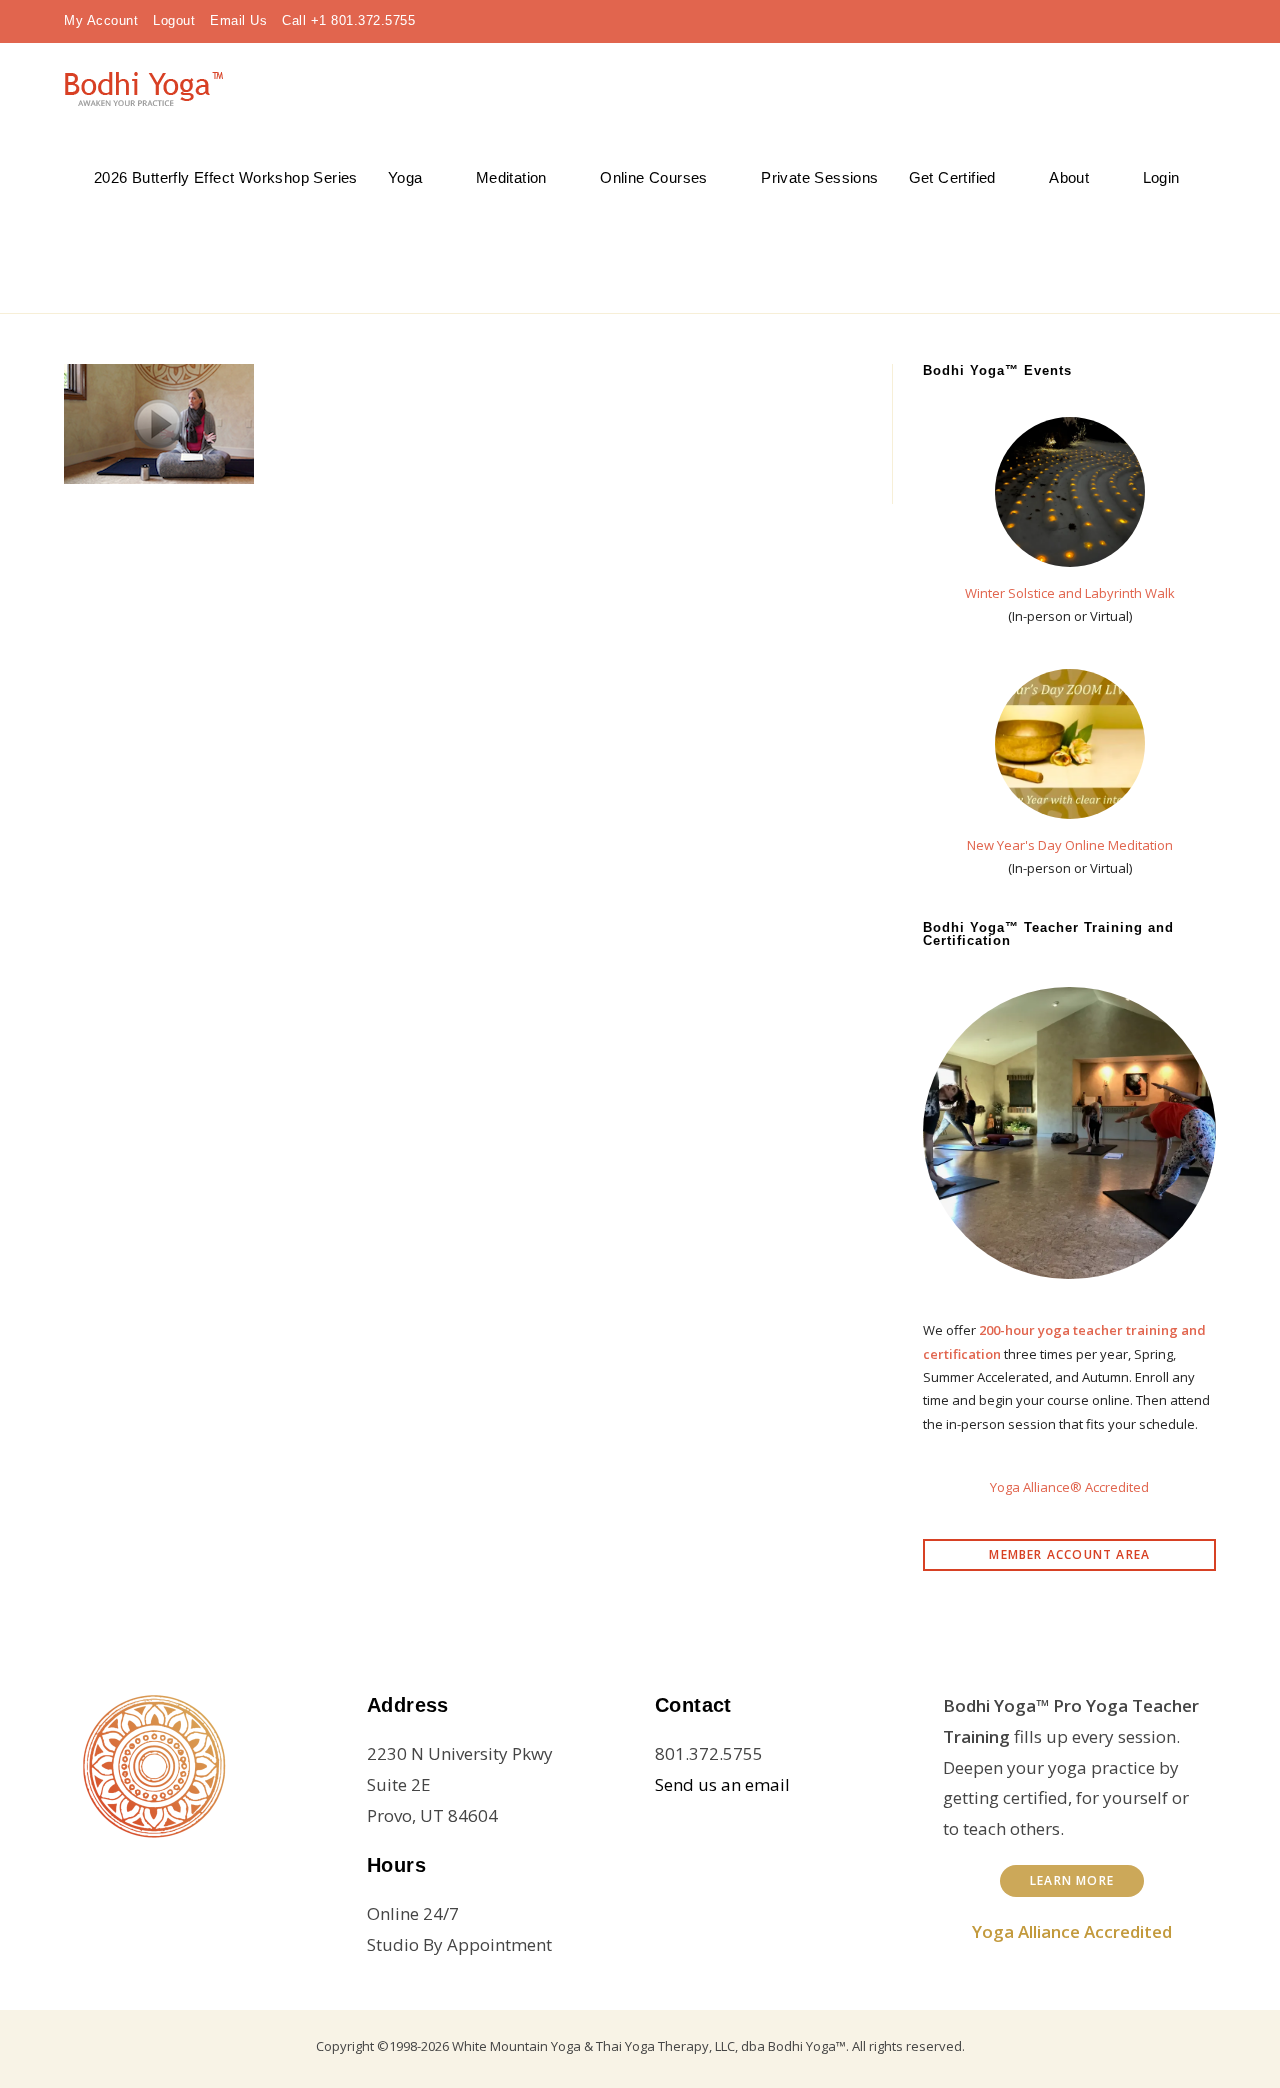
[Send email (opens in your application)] (1204, 21)
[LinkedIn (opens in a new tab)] (1144, 21)
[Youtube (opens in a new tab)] (1176, 21)
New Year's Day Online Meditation (1070, 845)
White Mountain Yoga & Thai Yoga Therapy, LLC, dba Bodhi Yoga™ (649, 2046)
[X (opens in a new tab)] (1048, 21)
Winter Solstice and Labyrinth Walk (1070, 593)
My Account (101, 20)
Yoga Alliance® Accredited (1069, 1487)
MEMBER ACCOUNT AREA (1069, 1554)
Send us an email (722, 1784)
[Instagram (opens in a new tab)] (1112, 21)
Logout (174, 20)
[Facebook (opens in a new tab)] (1080, 21)
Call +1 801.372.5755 (348, 20)
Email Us (238, 20)
